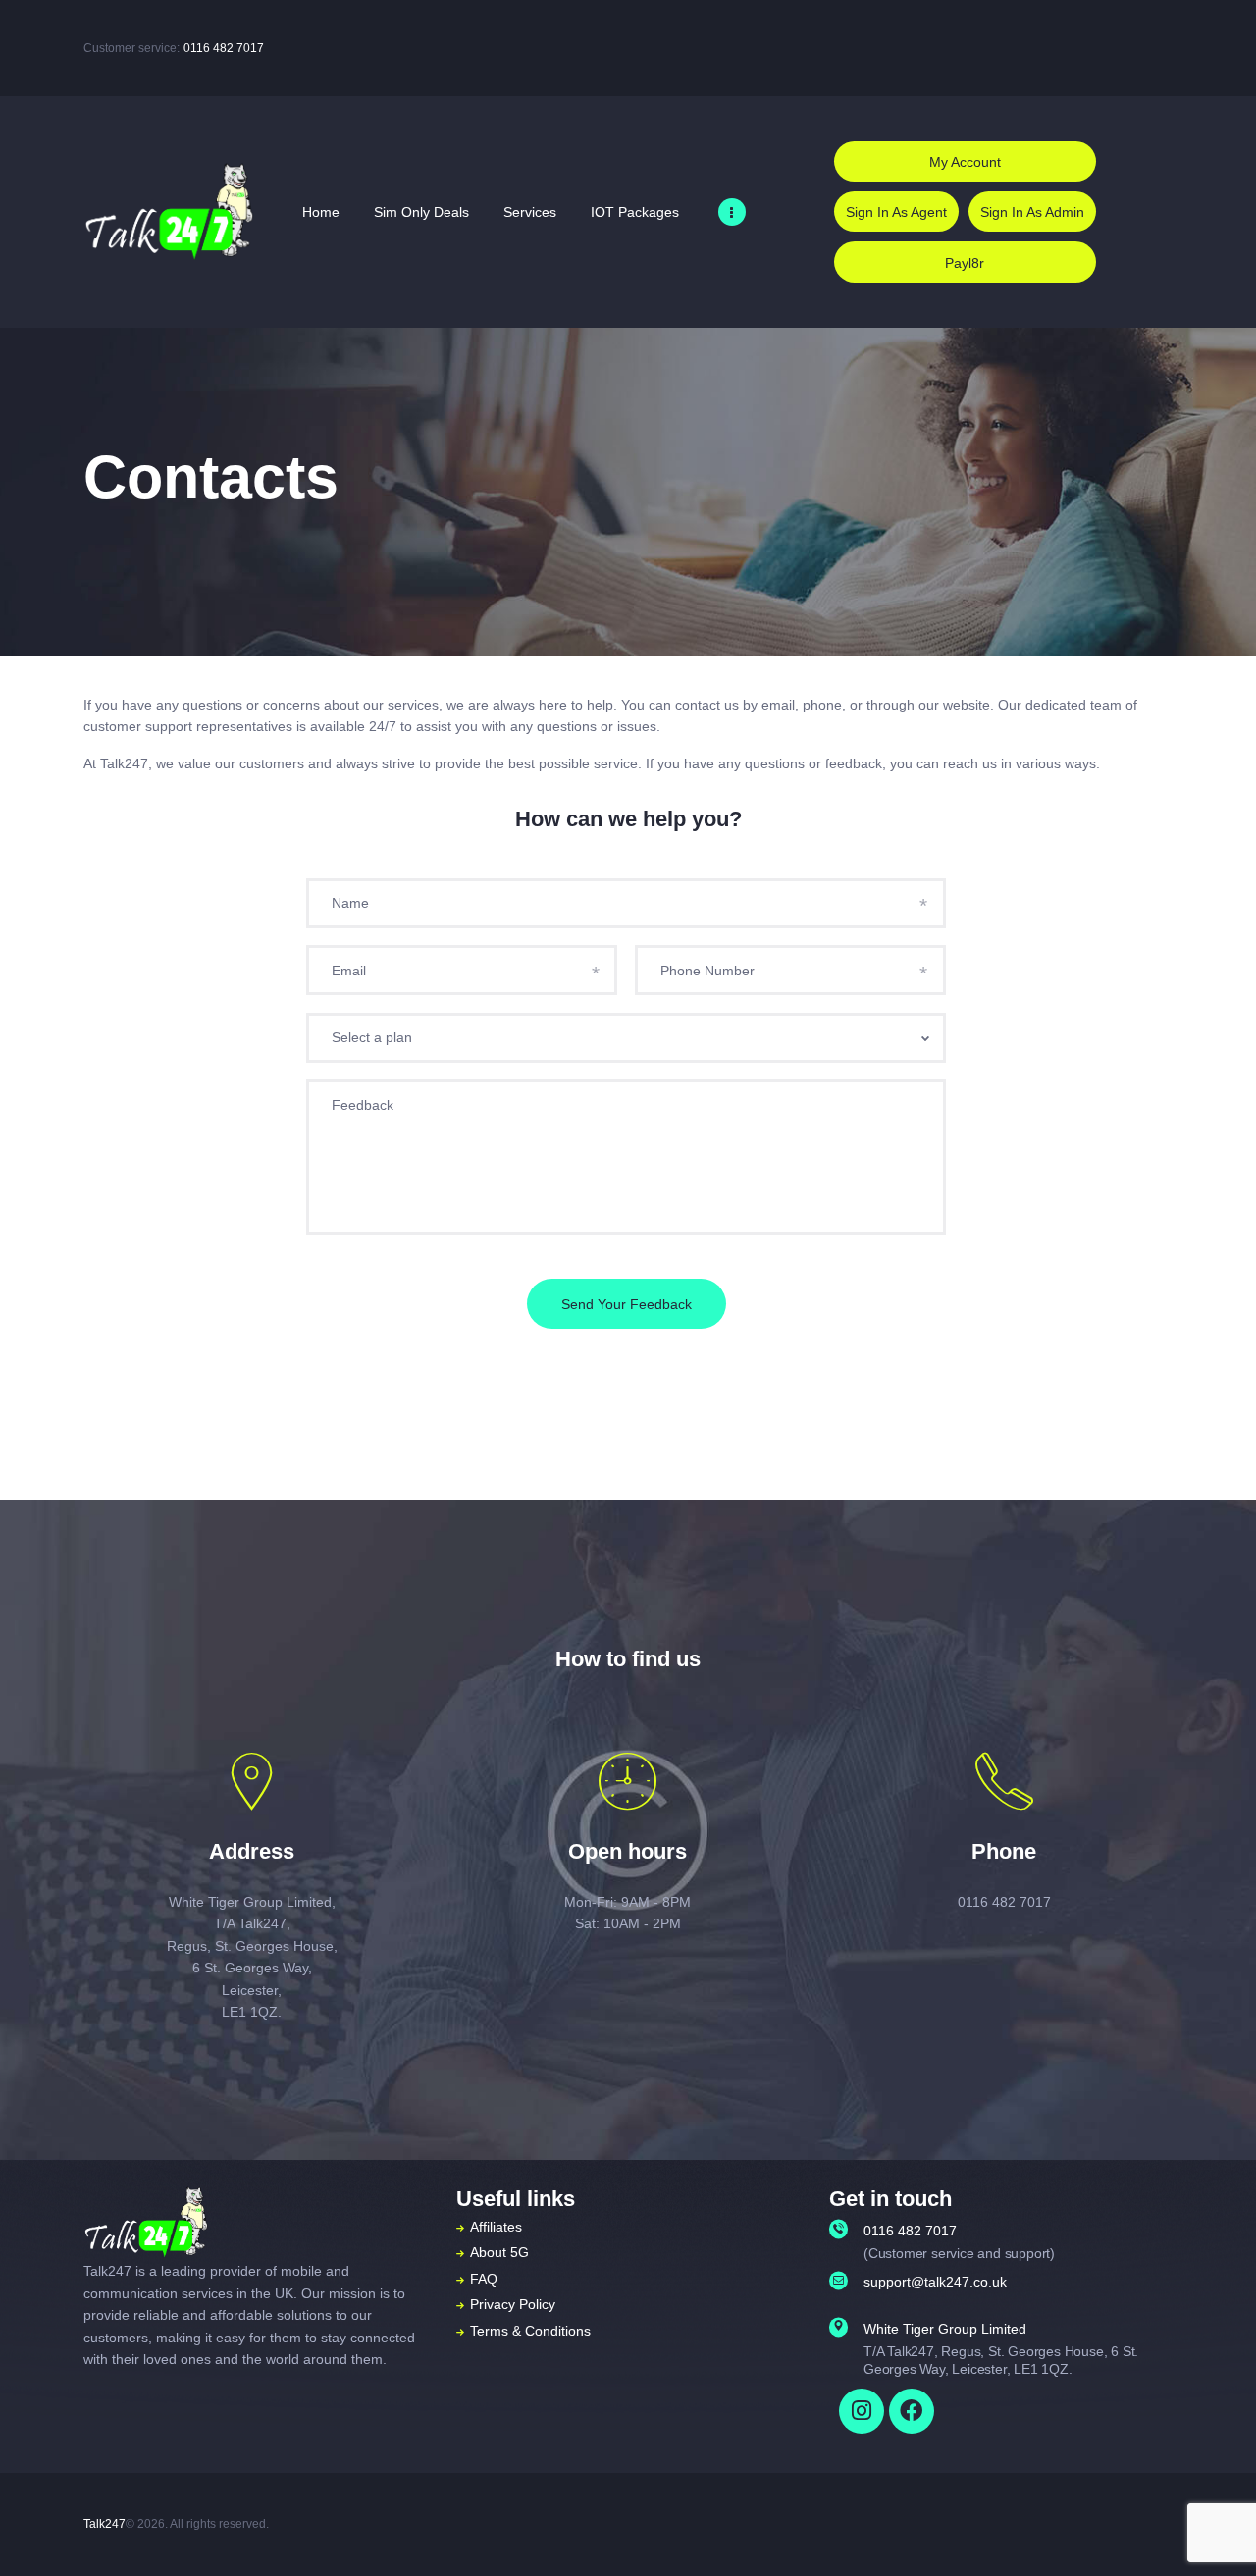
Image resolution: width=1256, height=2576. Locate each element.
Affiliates (496, 2227)
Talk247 (105, 2524)
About (488, 2252)
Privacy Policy (513, 2304)
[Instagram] (862, 2411)
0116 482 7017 (224, 48)
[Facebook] (912, 2411)
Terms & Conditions (530, 2331)
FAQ (484, 2279)
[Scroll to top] (1211, 2533)
